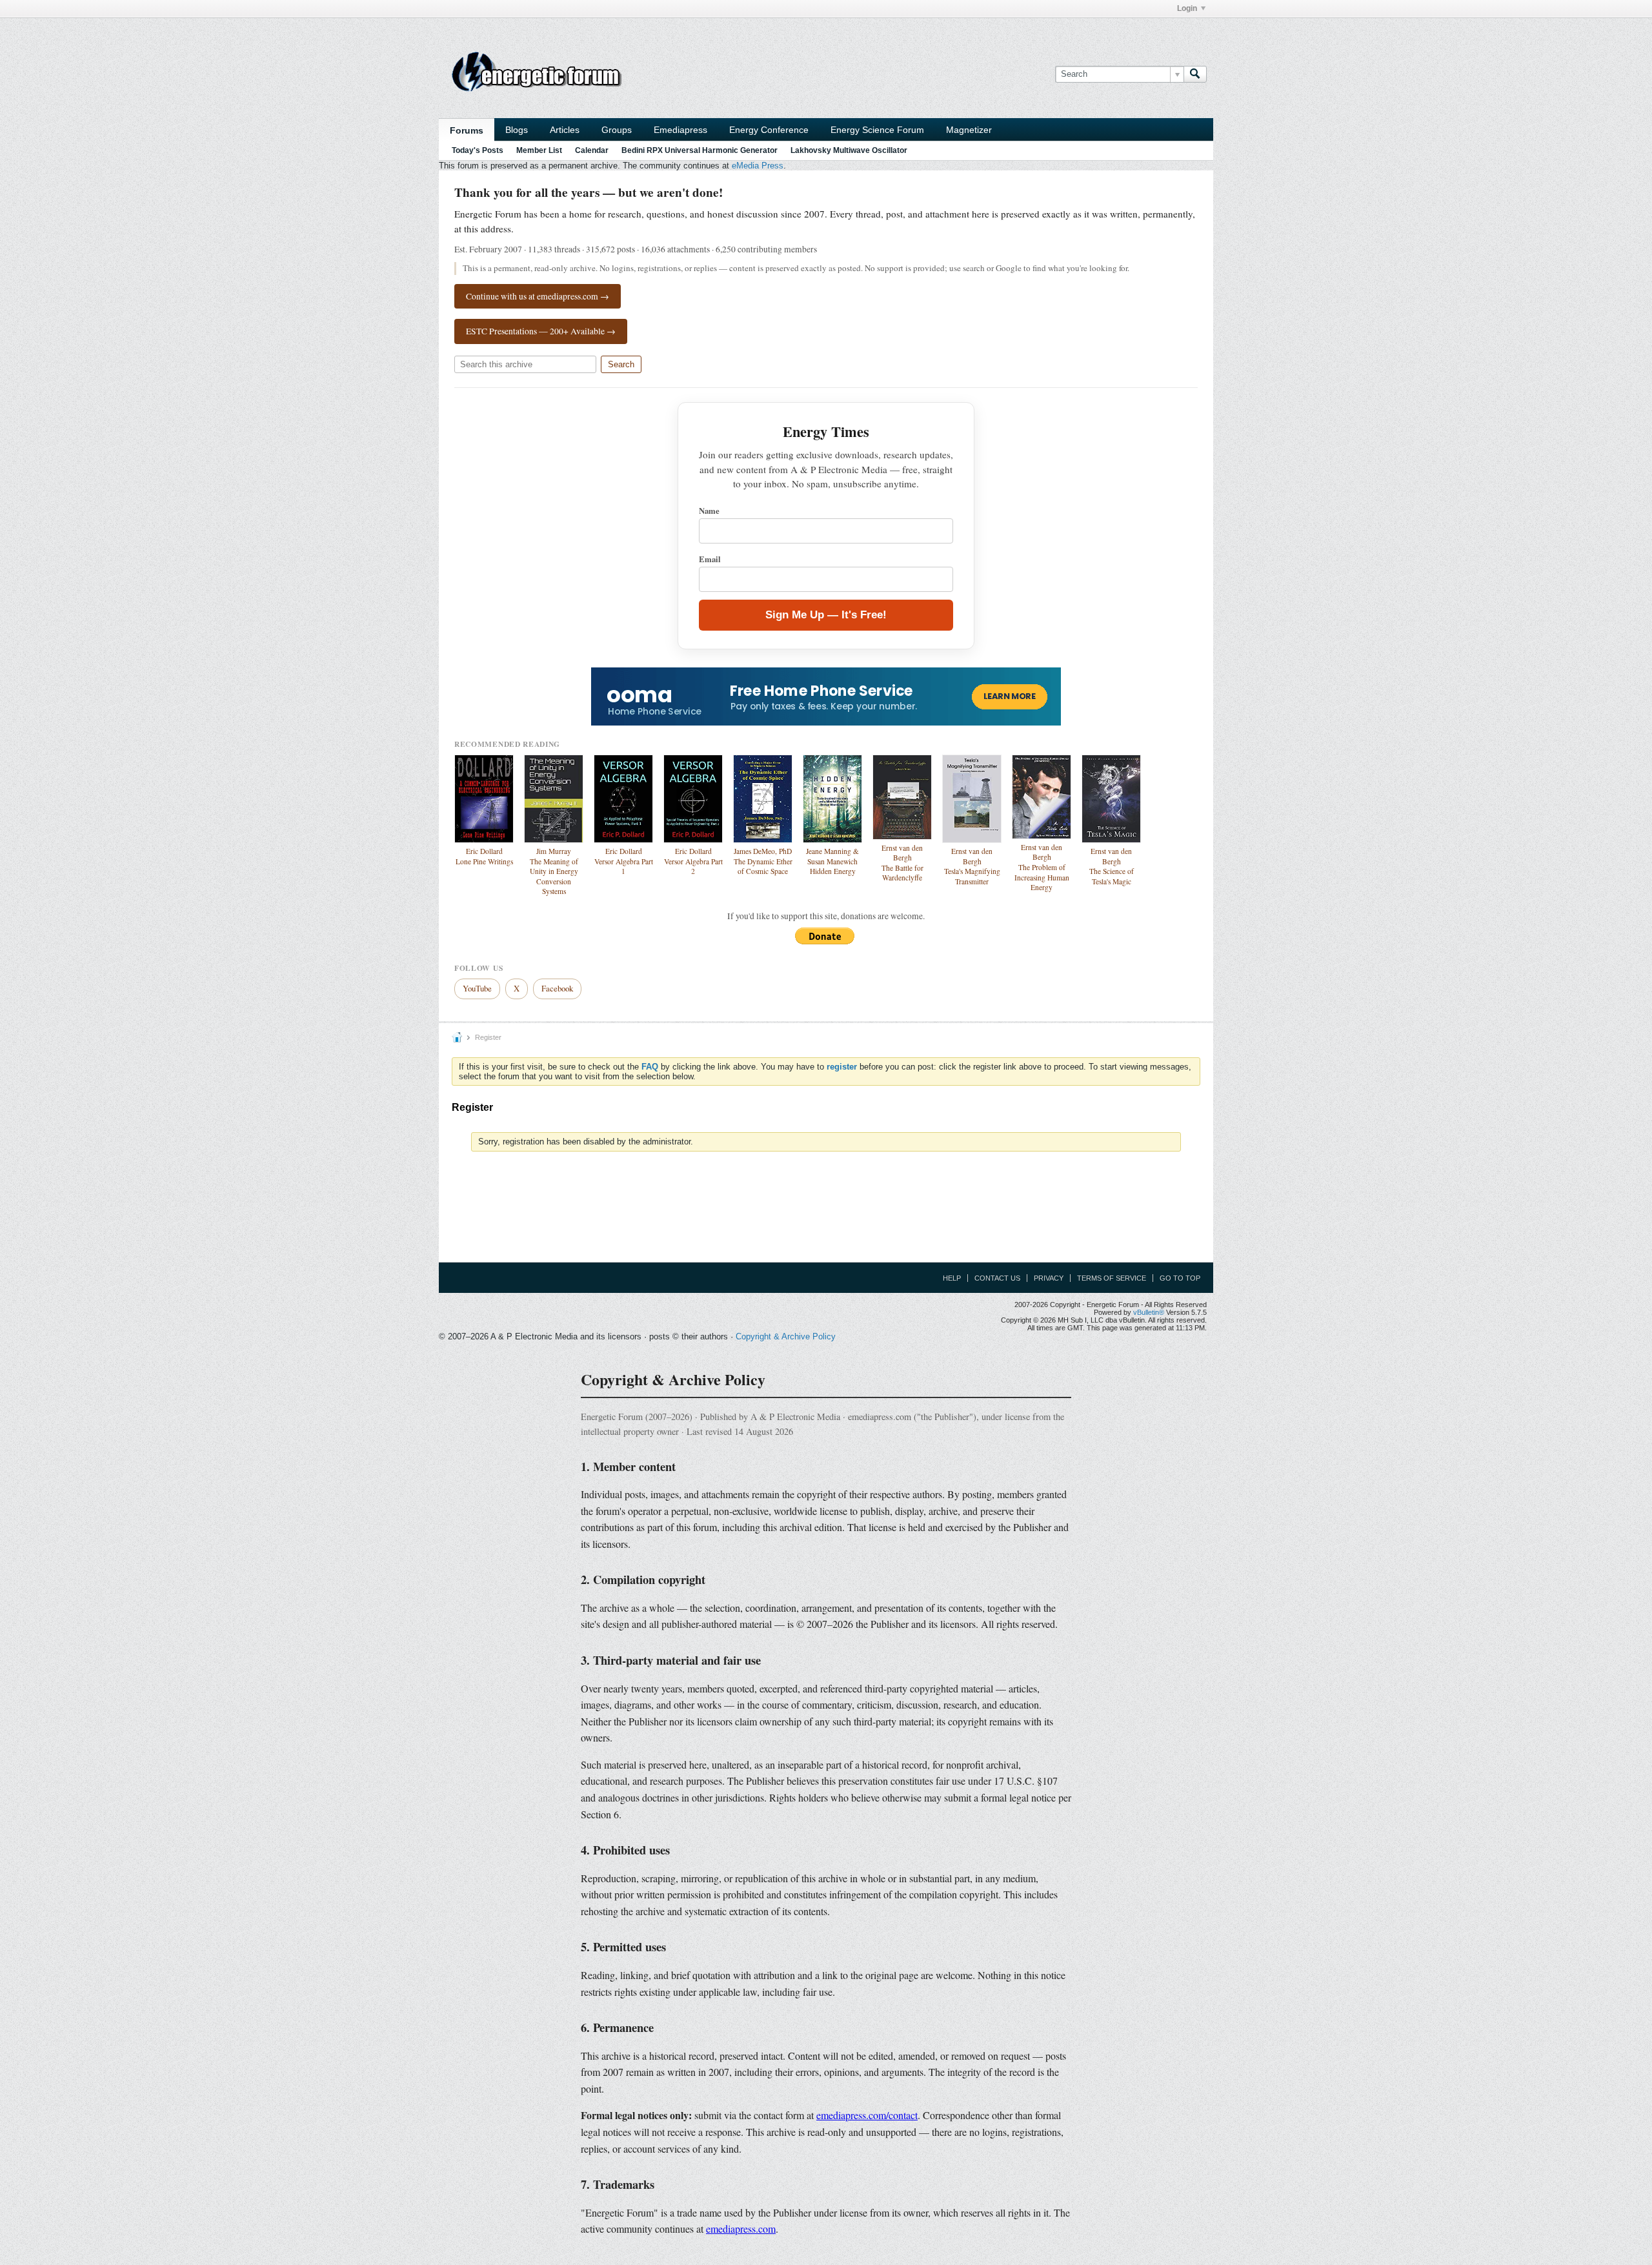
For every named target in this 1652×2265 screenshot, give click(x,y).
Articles (565, 130)
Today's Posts (478, 150)
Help (952, 1278)
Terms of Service (1112, 1278)
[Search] (1195, 74)
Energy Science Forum (877, 130)
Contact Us (997, 1278)
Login (1187, 8)
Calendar (592, 150)
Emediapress (680, 130)
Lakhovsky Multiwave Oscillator (849, 150)
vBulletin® (1149, 1312)
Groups (617, 130)
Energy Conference (769, 130)
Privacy (1049, 1278)
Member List (539, 150)
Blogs (517, 130)
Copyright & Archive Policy (786, 1336)
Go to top (1180, 1278)
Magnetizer (969, 130)
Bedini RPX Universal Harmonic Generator (700, 150)
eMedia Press (758, 166)
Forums (467, 130)
